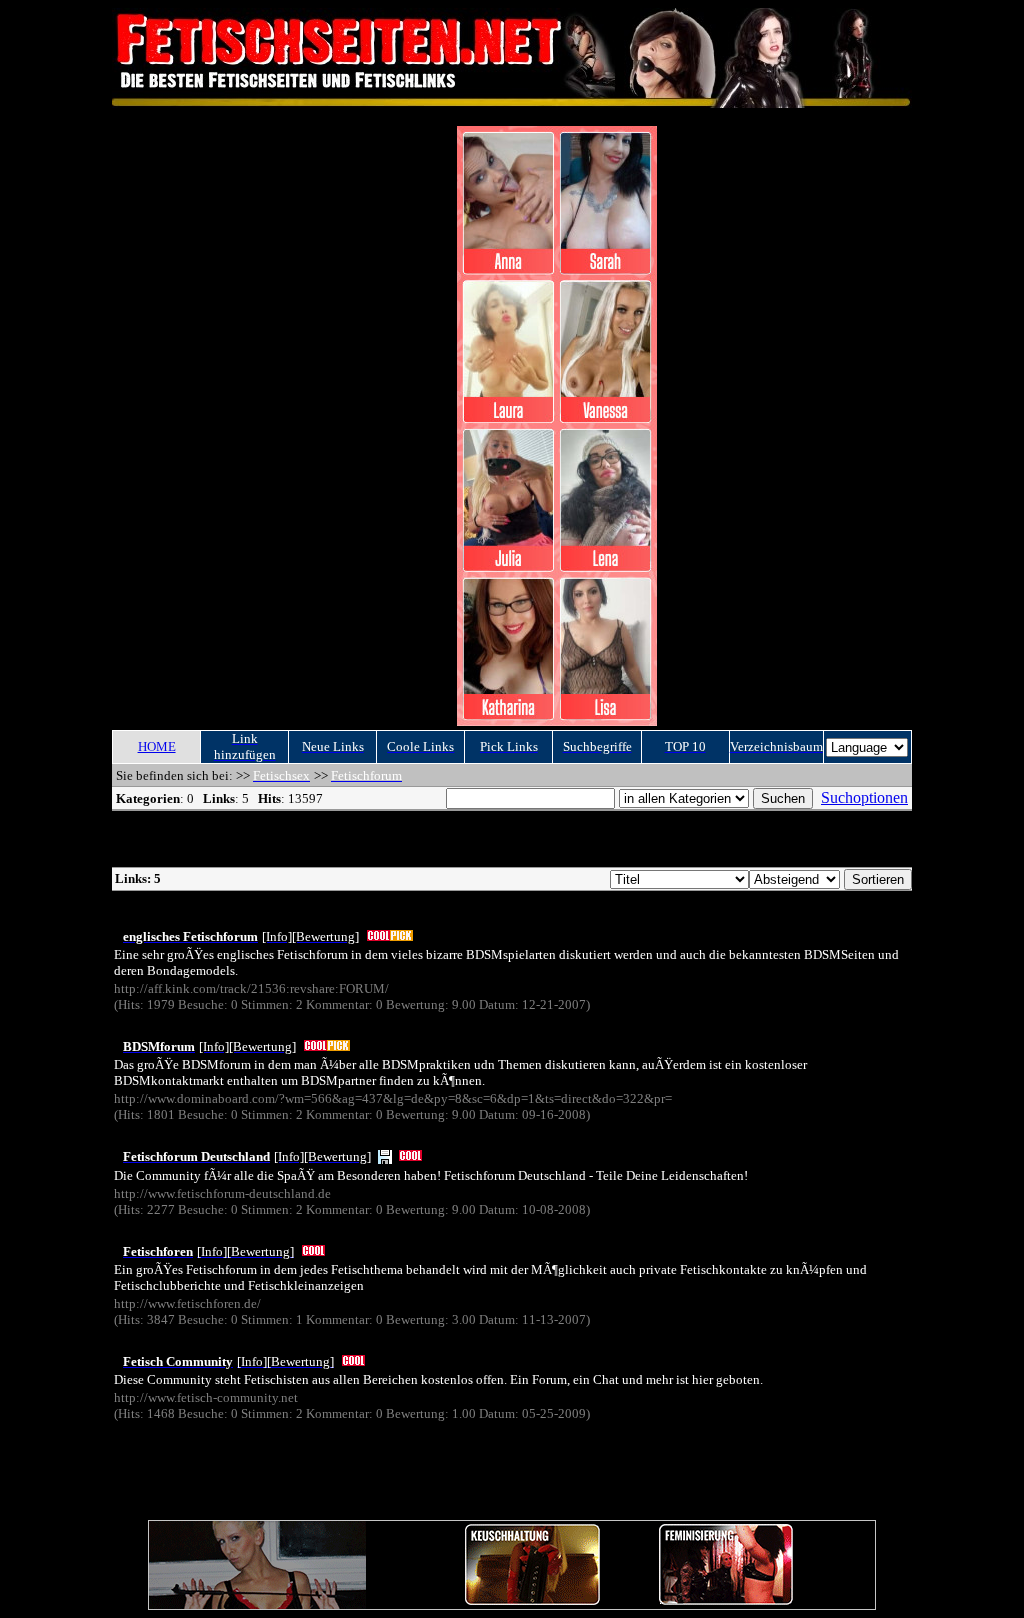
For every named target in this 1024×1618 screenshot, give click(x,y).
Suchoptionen (864, 797)
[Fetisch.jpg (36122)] (385, 1155)
